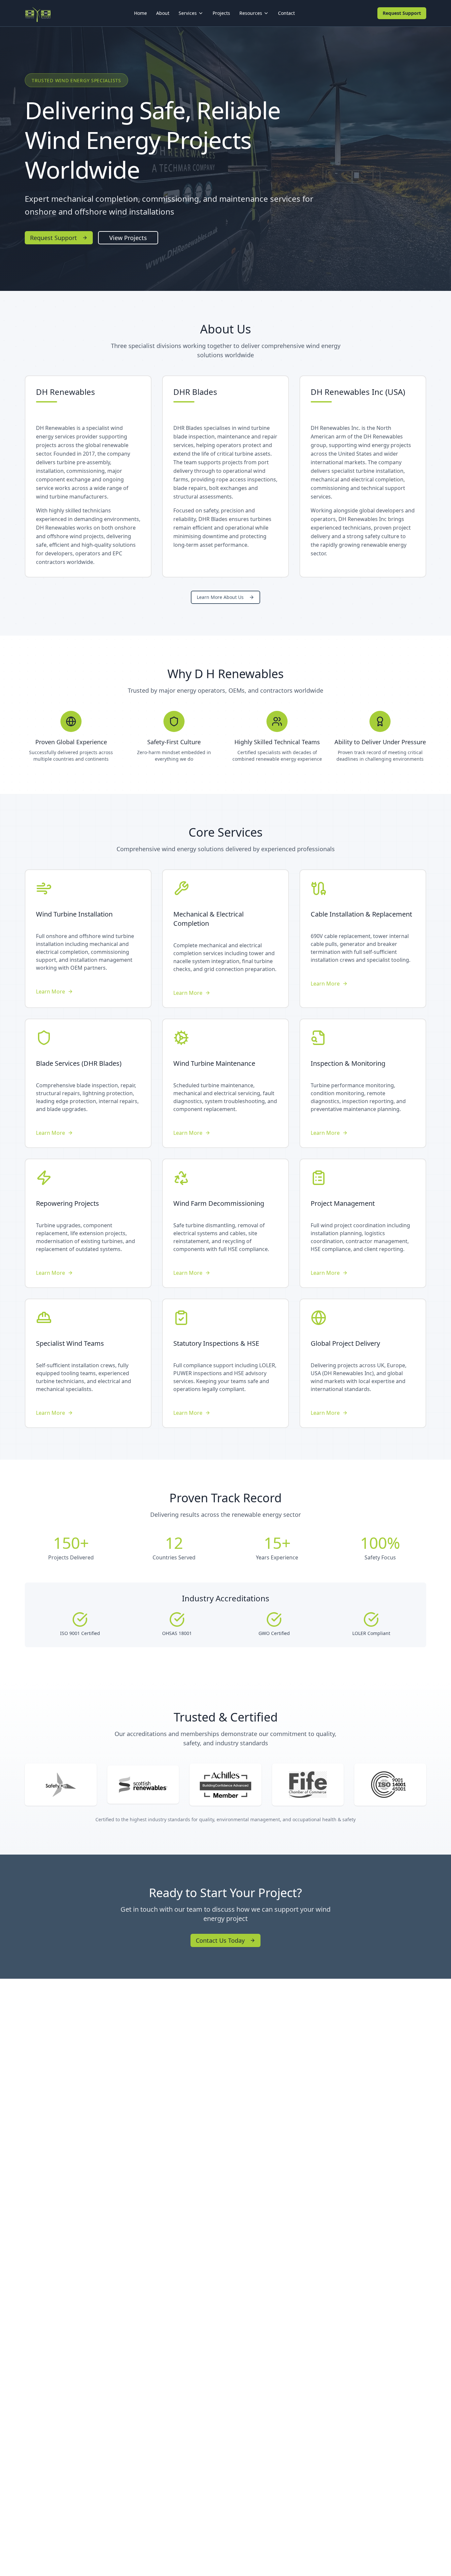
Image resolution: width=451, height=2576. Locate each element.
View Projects (128, 238)
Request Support (402, 13)
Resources (251, 13)
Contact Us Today (220, 1940)
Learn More (51, 992)
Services (188, 13)
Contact (286, 13)
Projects (221, 13)
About (163, 13)
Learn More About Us (220, 597)
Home (140, 13)
